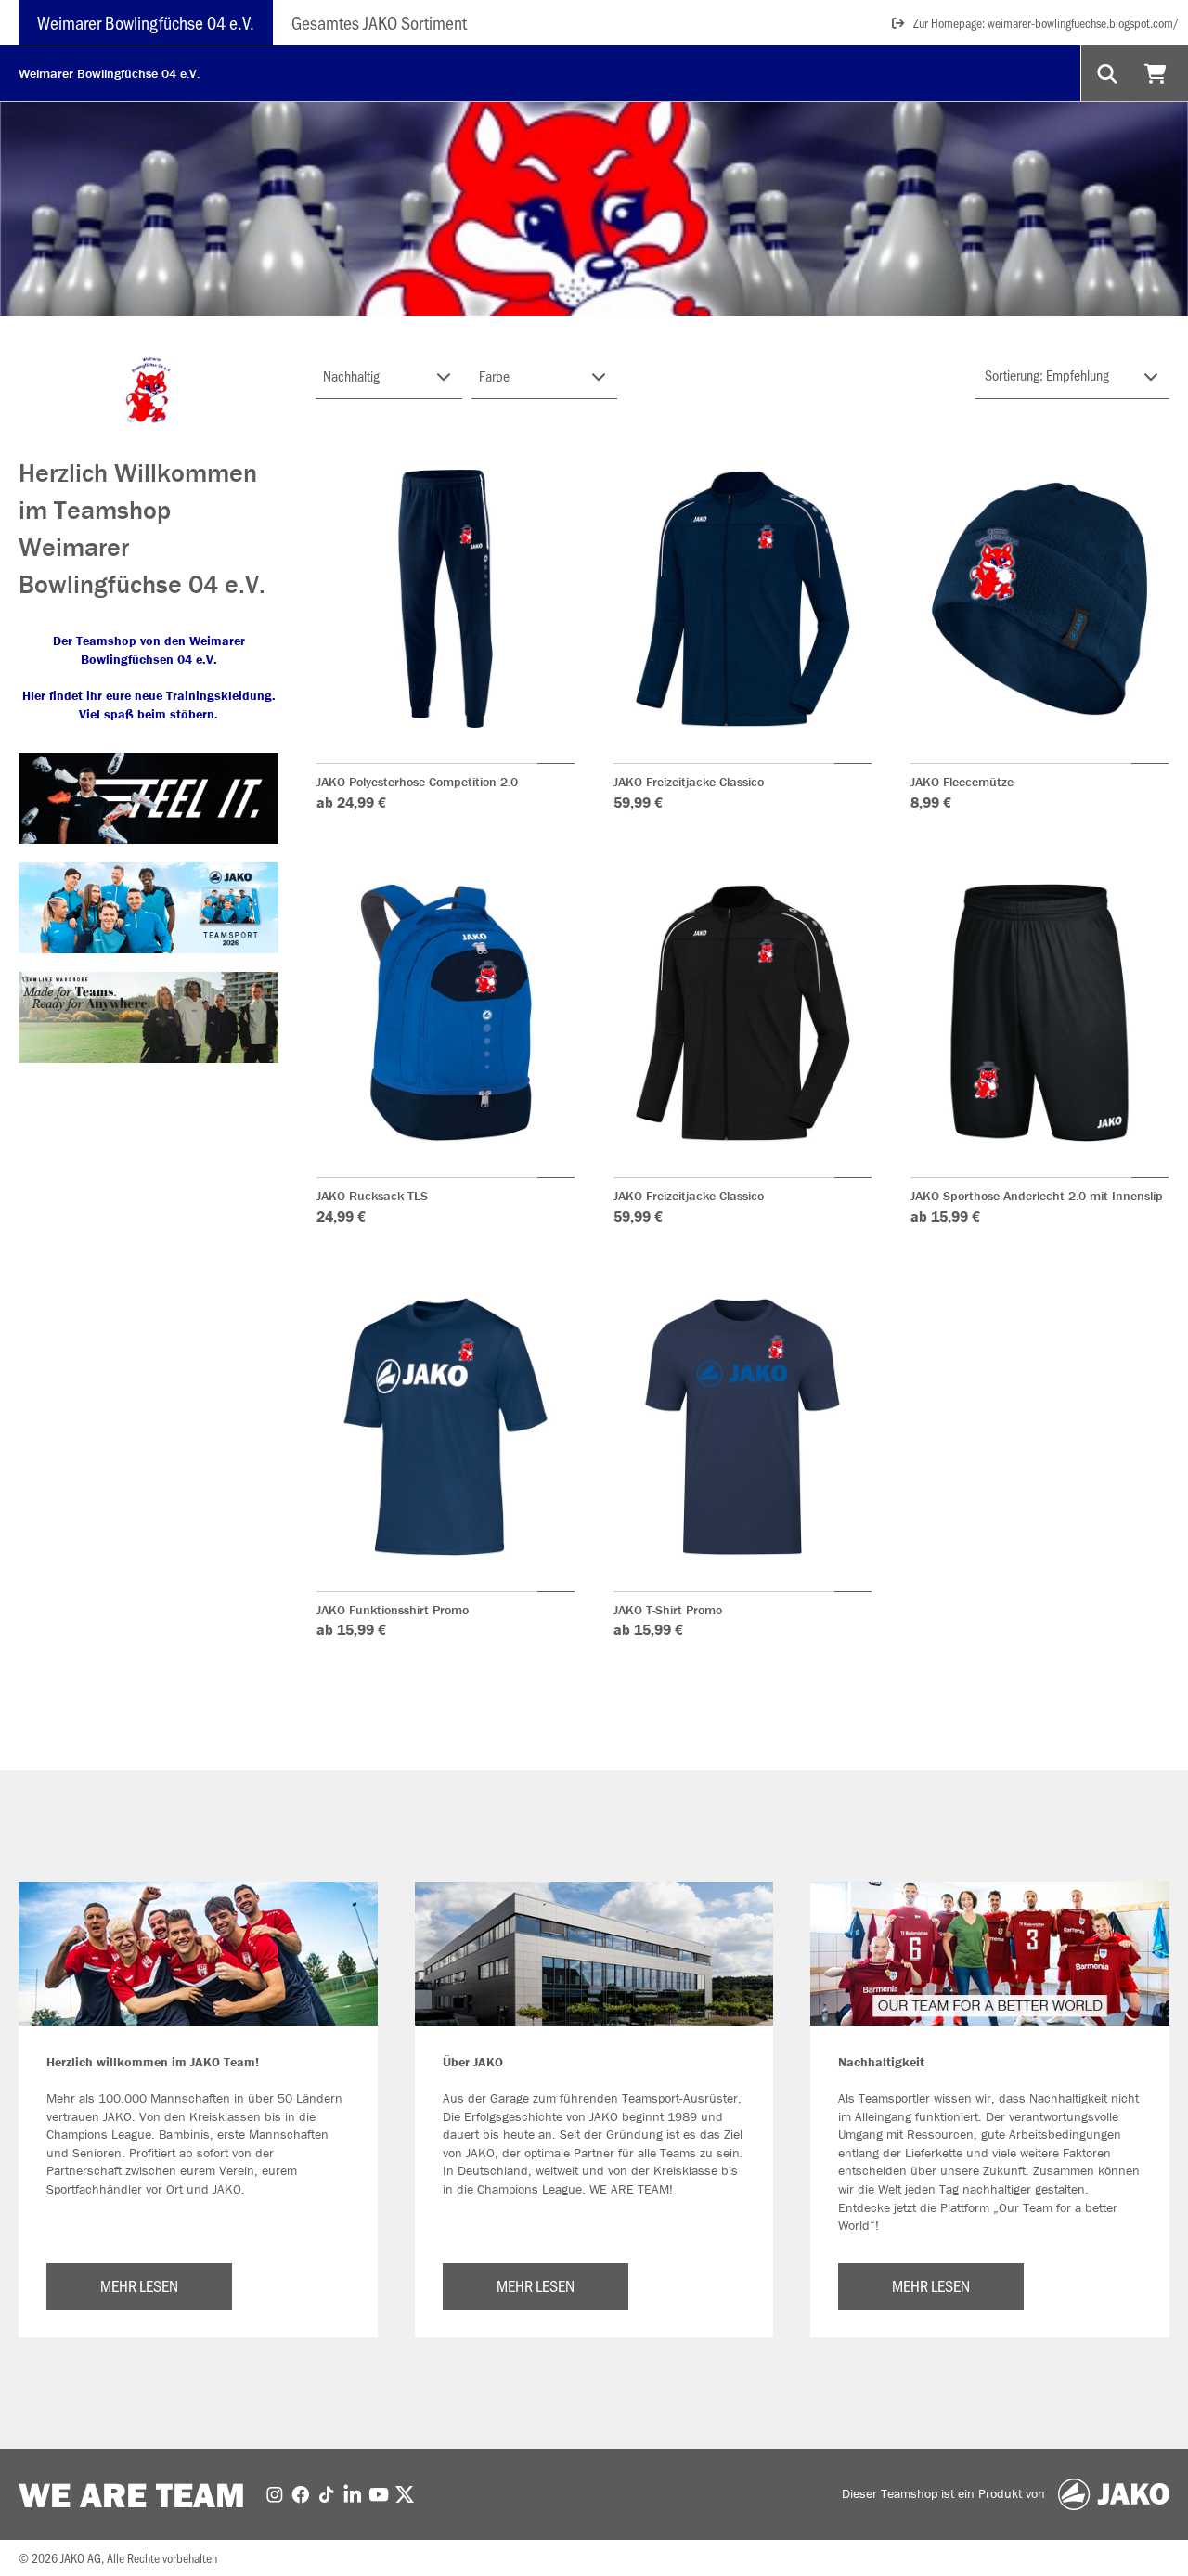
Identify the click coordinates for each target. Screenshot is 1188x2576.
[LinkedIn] (353, 2493)
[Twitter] (405, 2493)
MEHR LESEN (139, 2285)
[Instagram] (275, 2493)
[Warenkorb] (1158, 73)
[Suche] (1109, 73)
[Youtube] (379, 2493)
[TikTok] (327, 2493)
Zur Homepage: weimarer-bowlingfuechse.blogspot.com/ (1046, 23)
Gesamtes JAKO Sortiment (379, 22)
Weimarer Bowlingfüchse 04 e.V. (146, 22)
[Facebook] (301, 2493)
